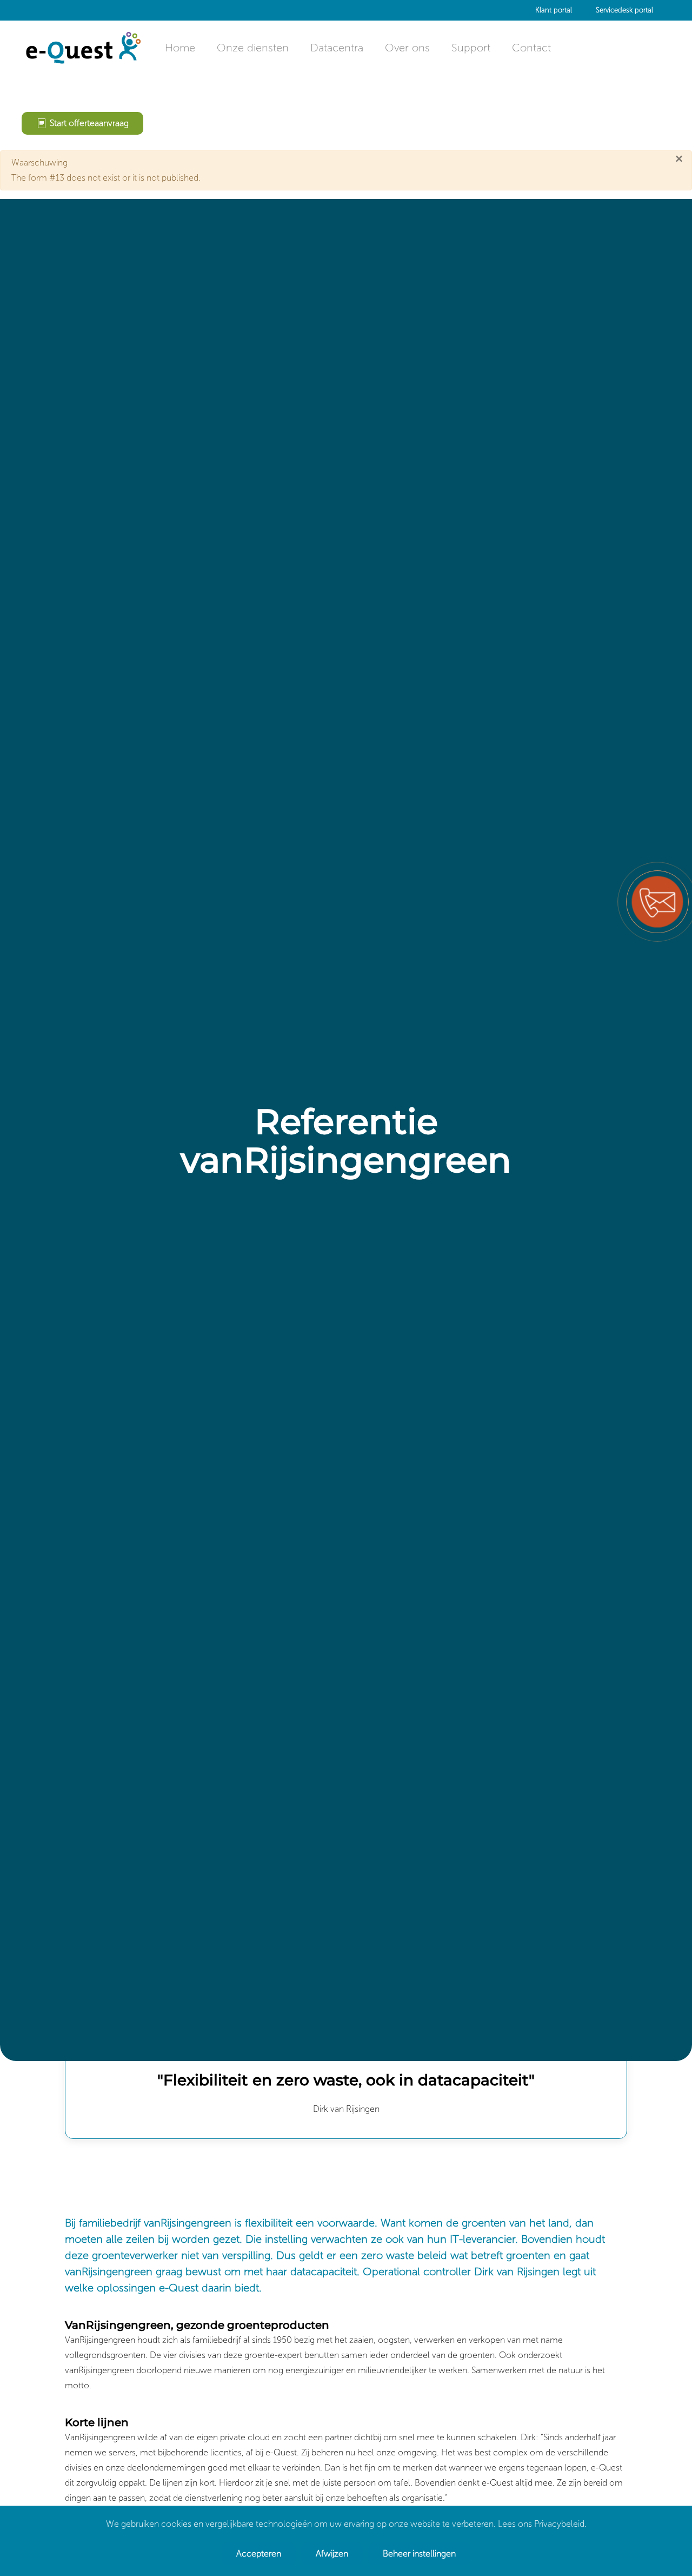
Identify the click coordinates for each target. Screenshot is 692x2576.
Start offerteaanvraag (89, 123)
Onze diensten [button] (253, 48)
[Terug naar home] (82, 48)
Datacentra (337, 48)
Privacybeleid (559, 2524)
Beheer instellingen (419, 2554)
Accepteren (259, 2554)
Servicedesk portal (624, 10)
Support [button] (471, 48)
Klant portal (554, 10)
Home (180, 48)
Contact (531, 48)
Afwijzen (332, 2554)
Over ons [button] (407, 48)
